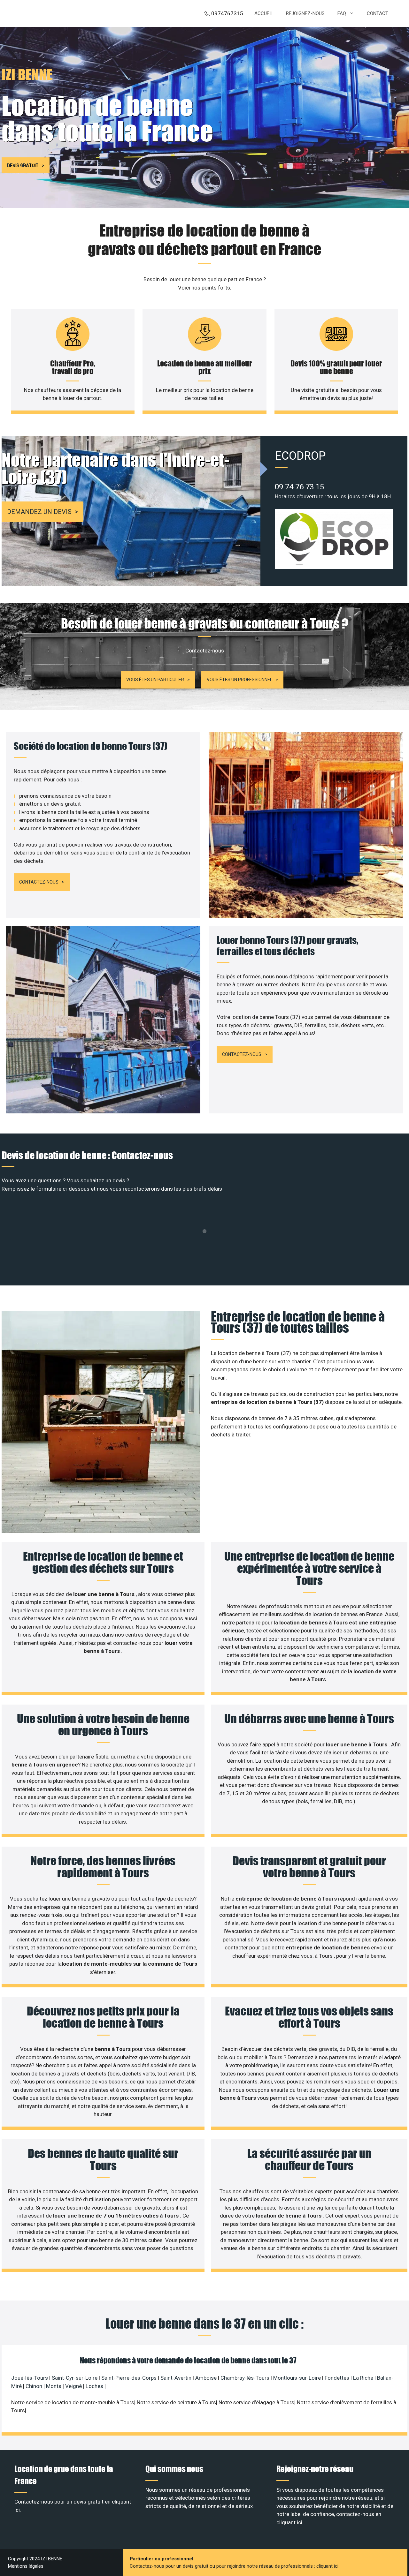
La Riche (363, 2378)
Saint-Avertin (176, 2378)
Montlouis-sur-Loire (297, 2378)
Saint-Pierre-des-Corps (129, 2378)
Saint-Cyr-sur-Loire (75, 2378)
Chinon (34, 2386)
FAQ (342, 13)
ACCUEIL (264, 13)
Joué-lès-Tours (30, 2378)
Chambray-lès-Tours (245, 2378)
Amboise (206, 2378)
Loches (94, 2386)
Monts (54, 2386)
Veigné (73, 2386)
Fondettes (337, 2378)
